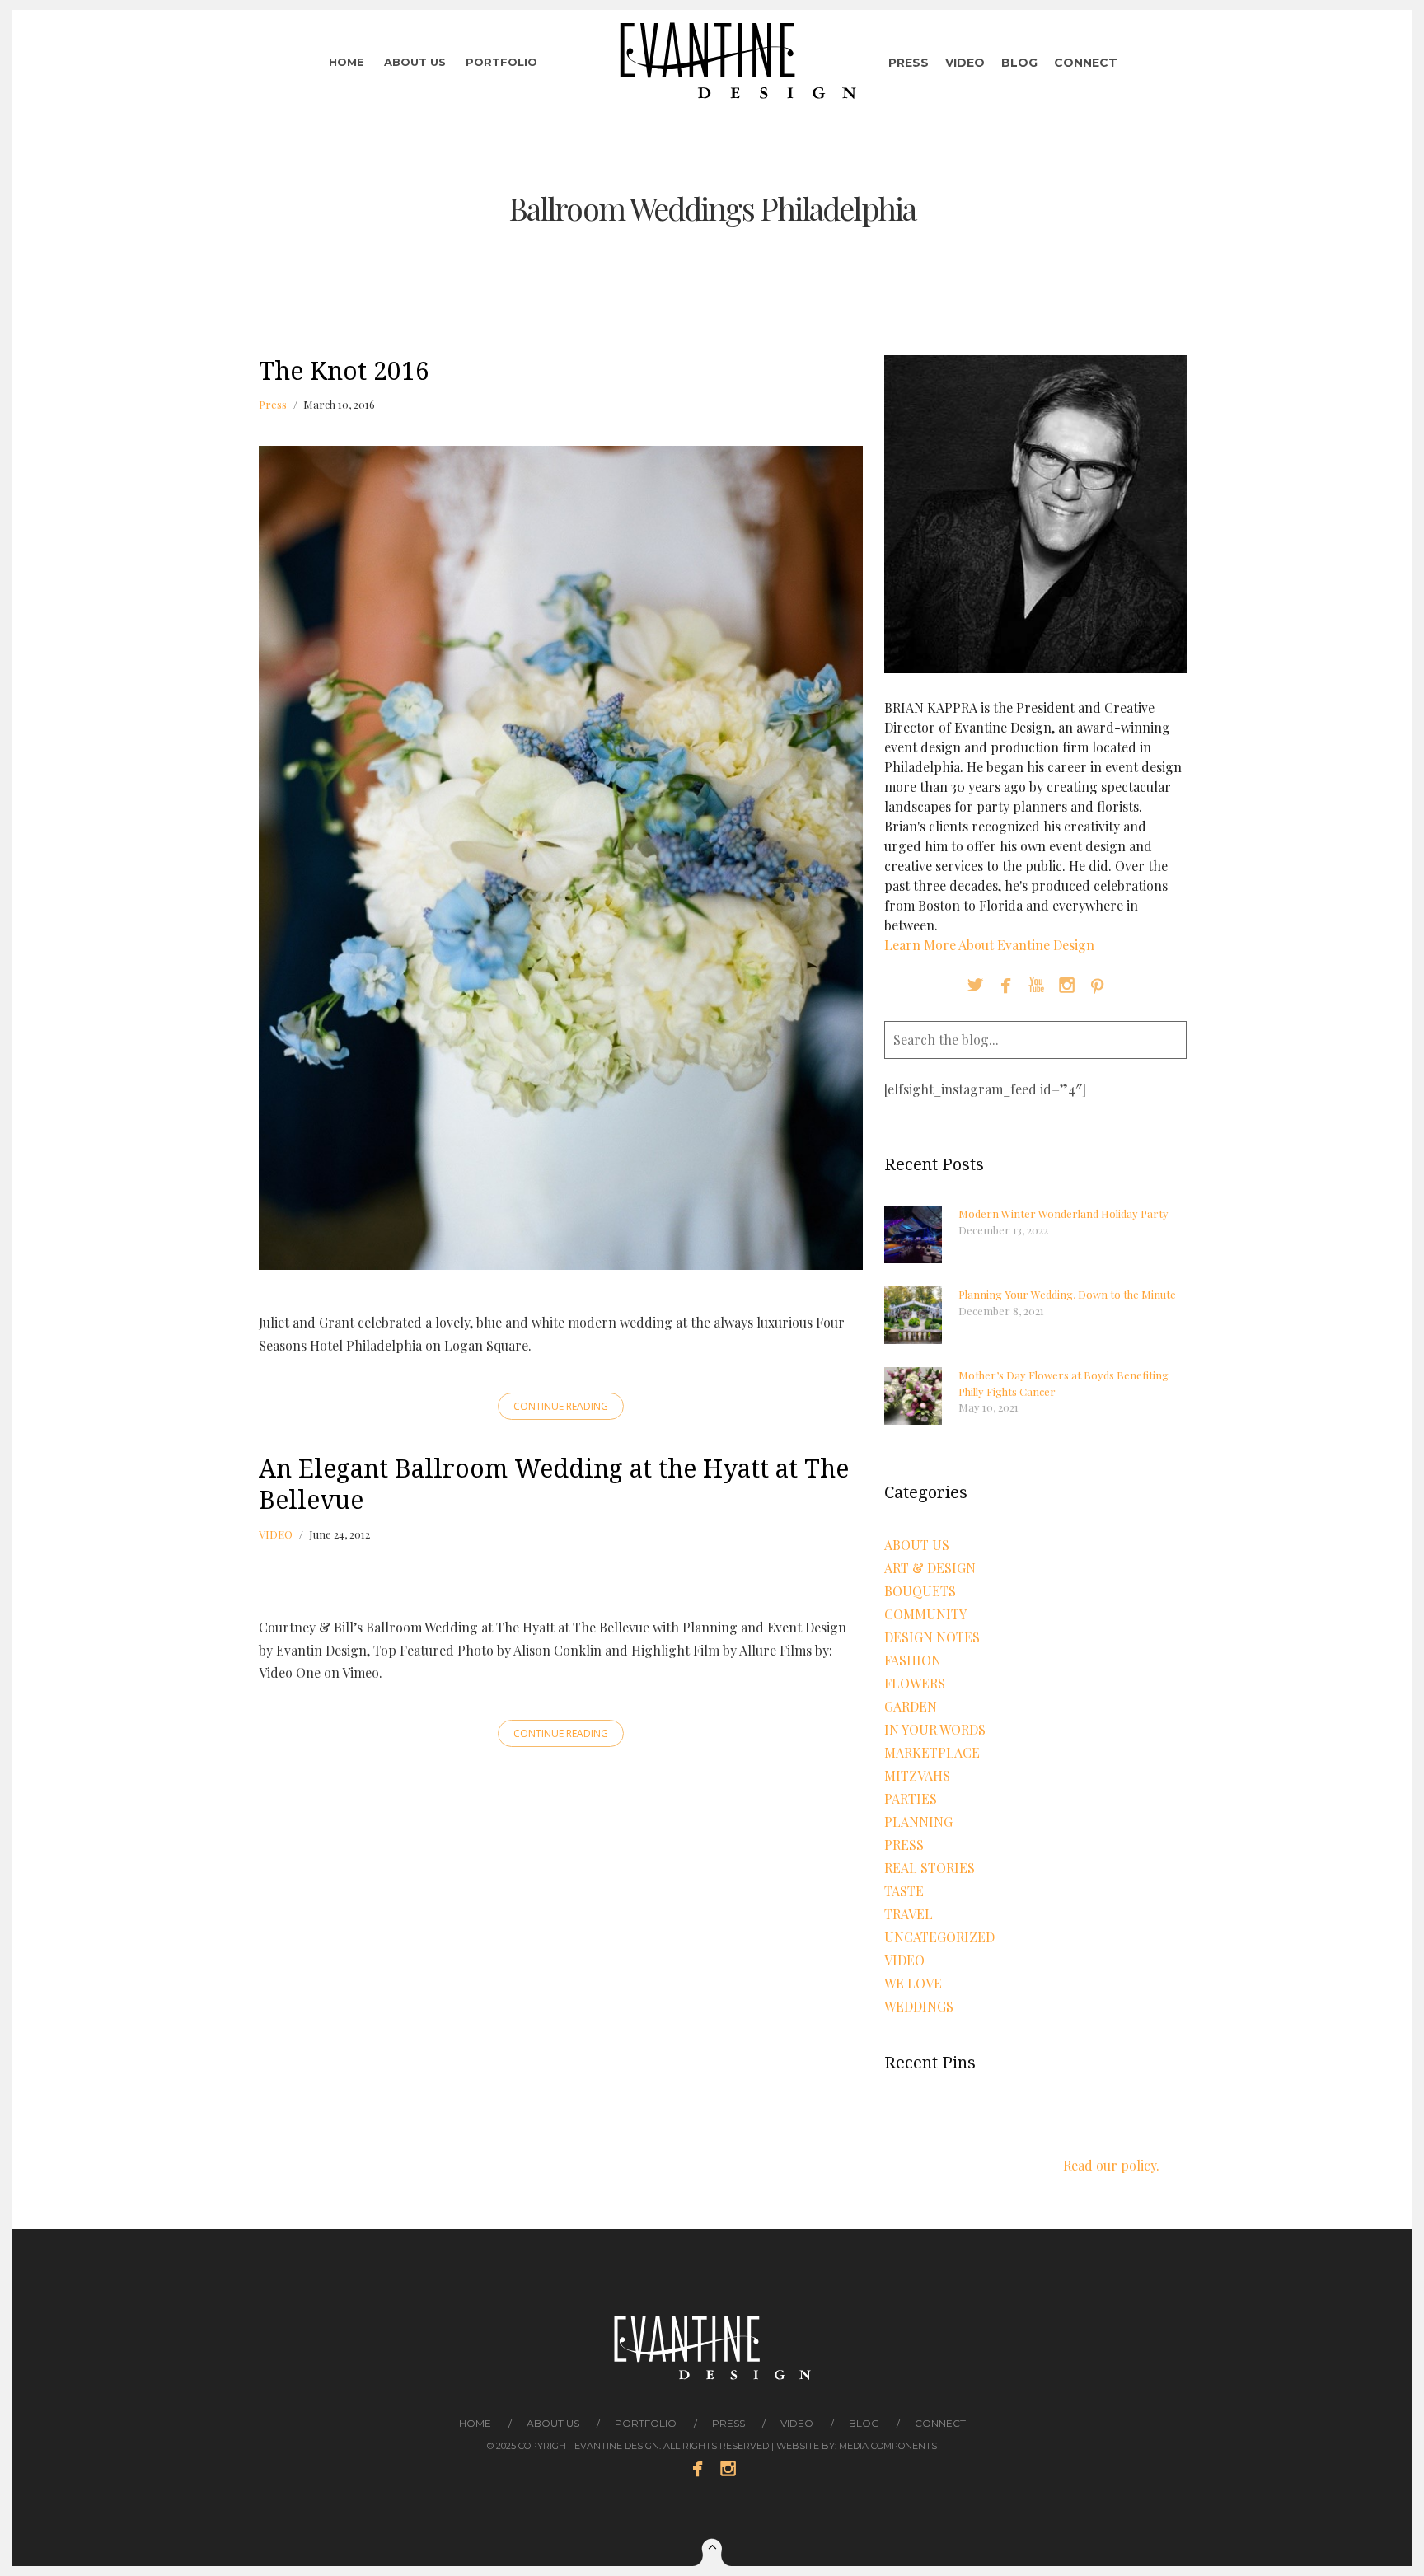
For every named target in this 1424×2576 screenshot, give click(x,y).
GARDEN (911, 1706)
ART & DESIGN (930, 1568)
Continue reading (561, 1406)
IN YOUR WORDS (935, 1729)
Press (909, 63)
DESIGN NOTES (932, 1637)
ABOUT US (917, 1545)
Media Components (888, 2446)
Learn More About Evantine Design (989, 945)
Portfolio (501, 62)
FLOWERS (915, 1683)
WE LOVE (913, 1983)
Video (965, 63)
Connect (1086, 63)
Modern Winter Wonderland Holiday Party (1063, 1213)
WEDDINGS (919, 2006)
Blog (1019, 63)
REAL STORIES (930, 1868)
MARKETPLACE (932, 1752)
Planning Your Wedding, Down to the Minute (1067, 1294)
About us (415, 62)
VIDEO (276, 1534)
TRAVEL (909, 1914)
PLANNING (918, 1822)
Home (347, 62)
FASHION (913, 1660)
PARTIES (911, 1799)
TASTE (904, 1891)
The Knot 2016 (344, 371)
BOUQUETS (920, 1591)
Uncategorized (939, 1937)
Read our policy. (1111, 2165)
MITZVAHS (917, 1775)
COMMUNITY (925, 1614)
